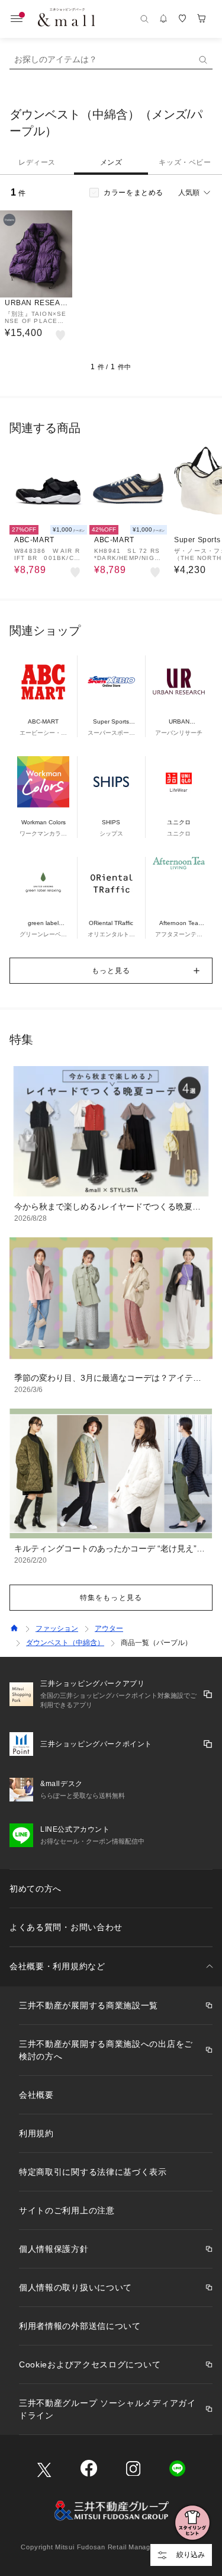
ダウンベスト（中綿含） (65, 1643)
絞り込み (191, 2555)
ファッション (57, 1628)
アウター (109, 1628)
